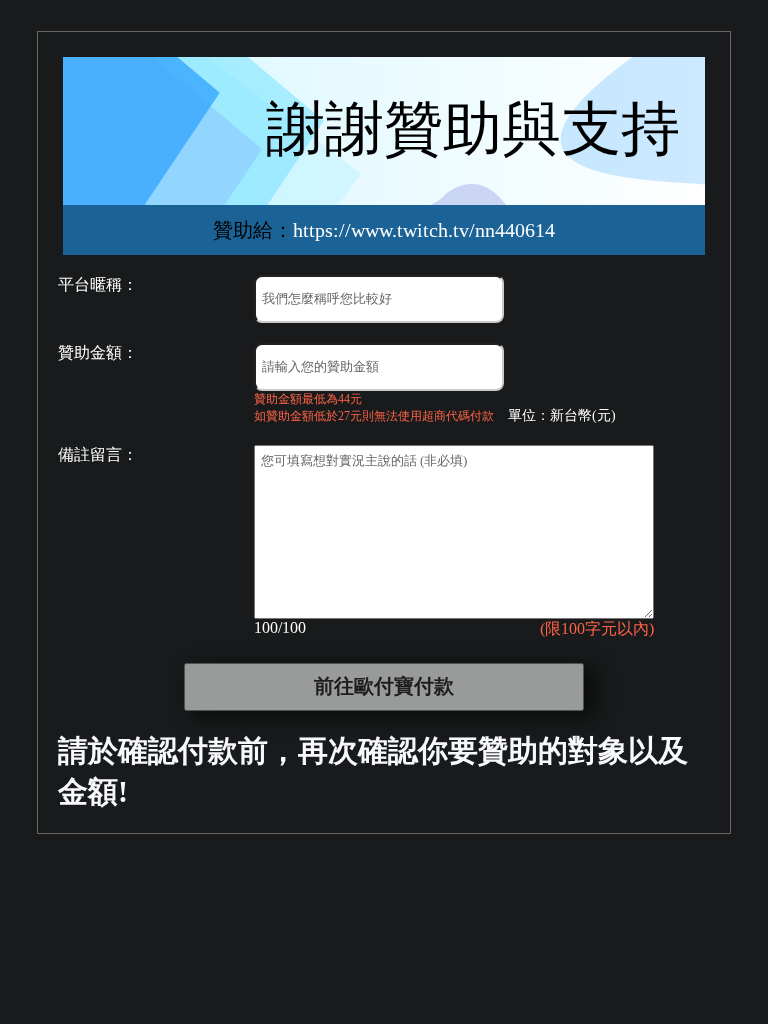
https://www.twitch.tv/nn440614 (424, 230)
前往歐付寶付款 (384, 686)
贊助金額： (98, 352)
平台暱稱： (98, 284)
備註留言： (98, 454)
